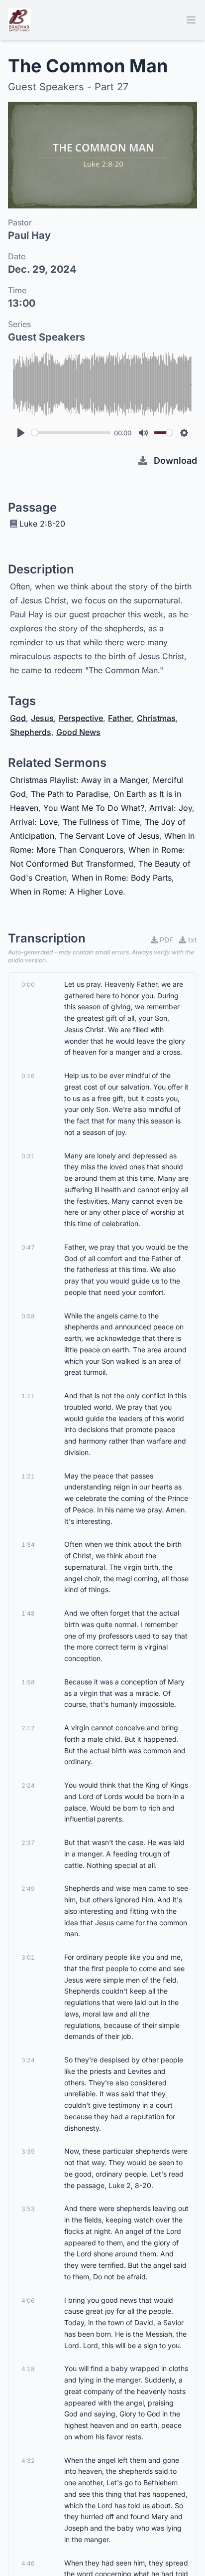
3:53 (28, 2209)
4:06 (28, 2300)
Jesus (42, 718)
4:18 (28, 2369)
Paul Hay (29, 235)
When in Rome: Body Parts (122, 878)
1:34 (28, 1545)
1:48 (28, 1613)
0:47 (28, 1247)
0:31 (28, 1156)
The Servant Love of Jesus (109, 836)
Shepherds (31, 732)
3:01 (28, 1957)
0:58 (28, 1316)
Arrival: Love (34, 822)
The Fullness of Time (101, 822)
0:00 (28, 985)
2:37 (28, 1843)
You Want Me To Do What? (94, 808)
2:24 (28, 1785)
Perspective (81, 718)
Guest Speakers (47, 337)
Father (120, 718)
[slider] (71, 433)
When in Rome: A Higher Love (66, 892)
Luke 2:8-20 (42, 524)
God (18, 718)
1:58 (28, 1682)
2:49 (28, 1889)
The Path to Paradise (70, 794)
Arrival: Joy (171, 808)
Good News (78, 732)
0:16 (28, 1076)
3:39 (28, 2151)
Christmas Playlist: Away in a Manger (79, 780)
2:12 (28, 1728)
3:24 (28, 2060)
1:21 (28, 1476)
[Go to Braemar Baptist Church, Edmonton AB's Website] (19, 20)
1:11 (28, 1396)
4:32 (28, 2461)
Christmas (156, 718)
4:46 (28, 2563)
